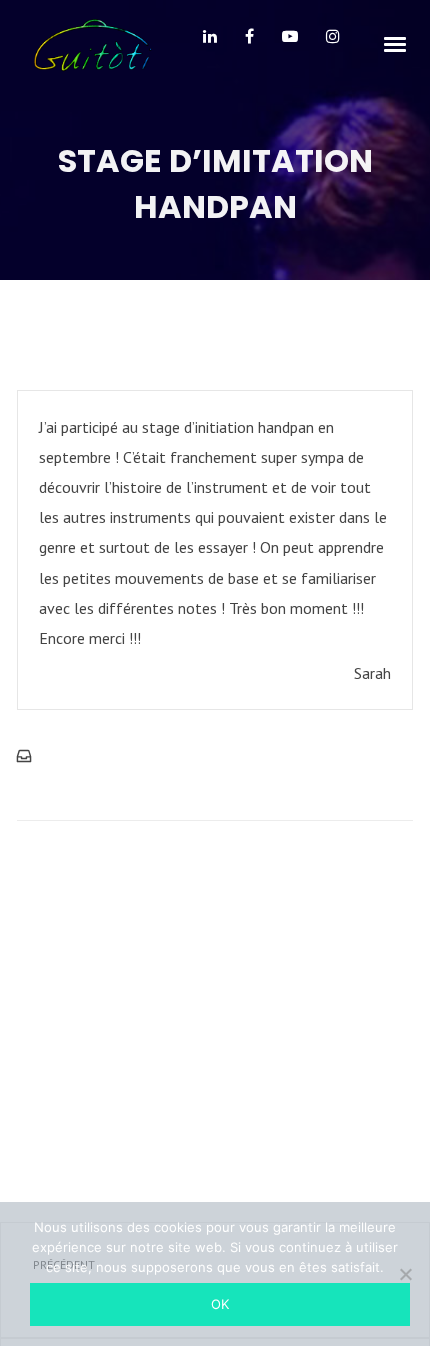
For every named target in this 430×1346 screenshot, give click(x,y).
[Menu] (396, 43)
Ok (220, 1304)
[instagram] (333, 44)
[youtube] (290, 44)
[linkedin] (210, 44)
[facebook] (249, 44)
